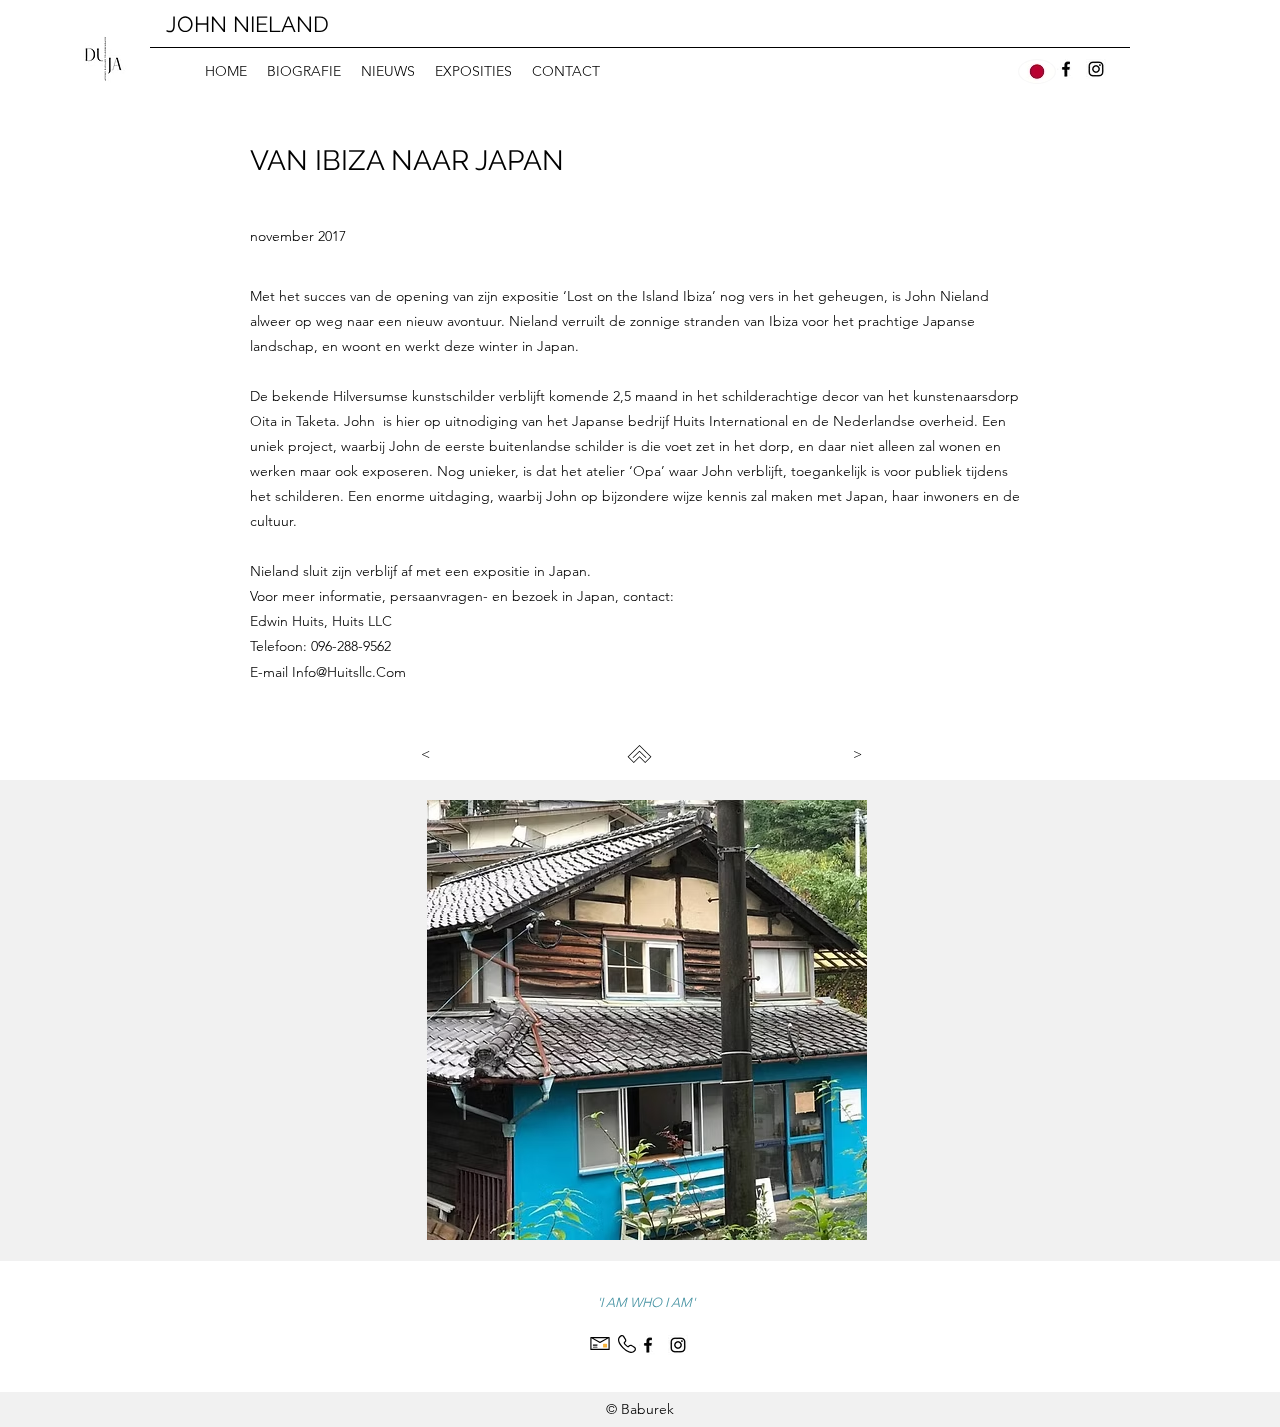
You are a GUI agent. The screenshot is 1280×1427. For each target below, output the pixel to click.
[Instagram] (1096, 69)
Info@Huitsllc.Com (349, 672)
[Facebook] (1066, 69)
